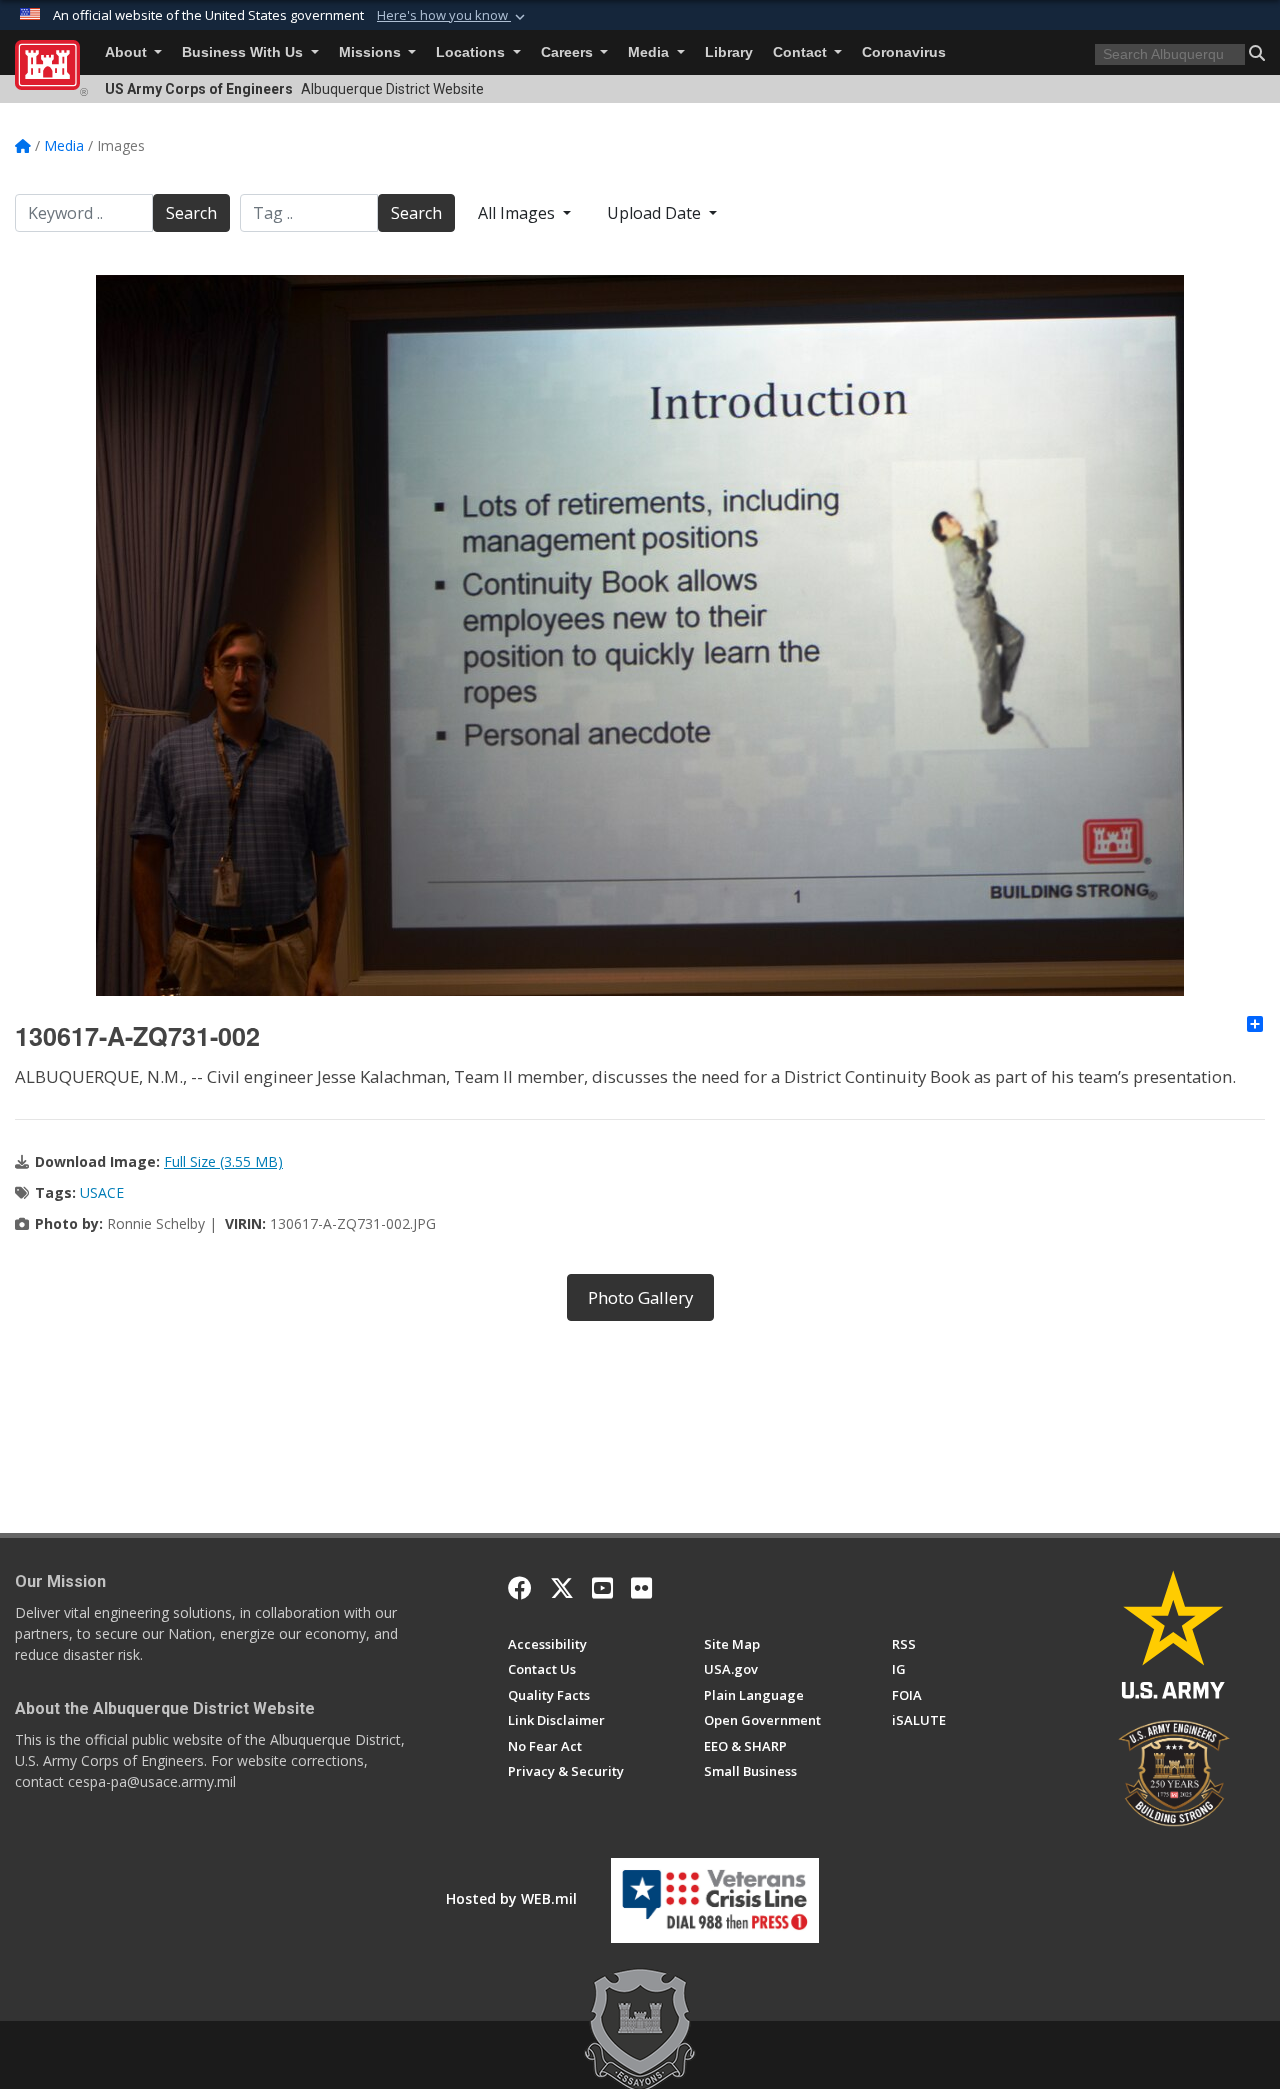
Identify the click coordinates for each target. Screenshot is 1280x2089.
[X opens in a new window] (562, 1588)
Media (650, 52)
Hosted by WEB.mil (511, 1898)
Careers (569, 52)
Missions (372, 52)
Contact (802, 52)
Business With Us (244, 52)
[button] (453, 16)
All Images (518, 213)
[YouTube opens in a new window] (602, 1588)
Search (191, 213)
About (128, 52)
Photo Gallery (640, 1297)
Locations (472, 52)
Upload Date (656, 213)
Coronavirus (904, 52)
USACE (102, 1192)
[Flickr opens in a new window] (641, 1588)
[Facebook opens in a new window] (520, 1588)
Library (729, 52)
